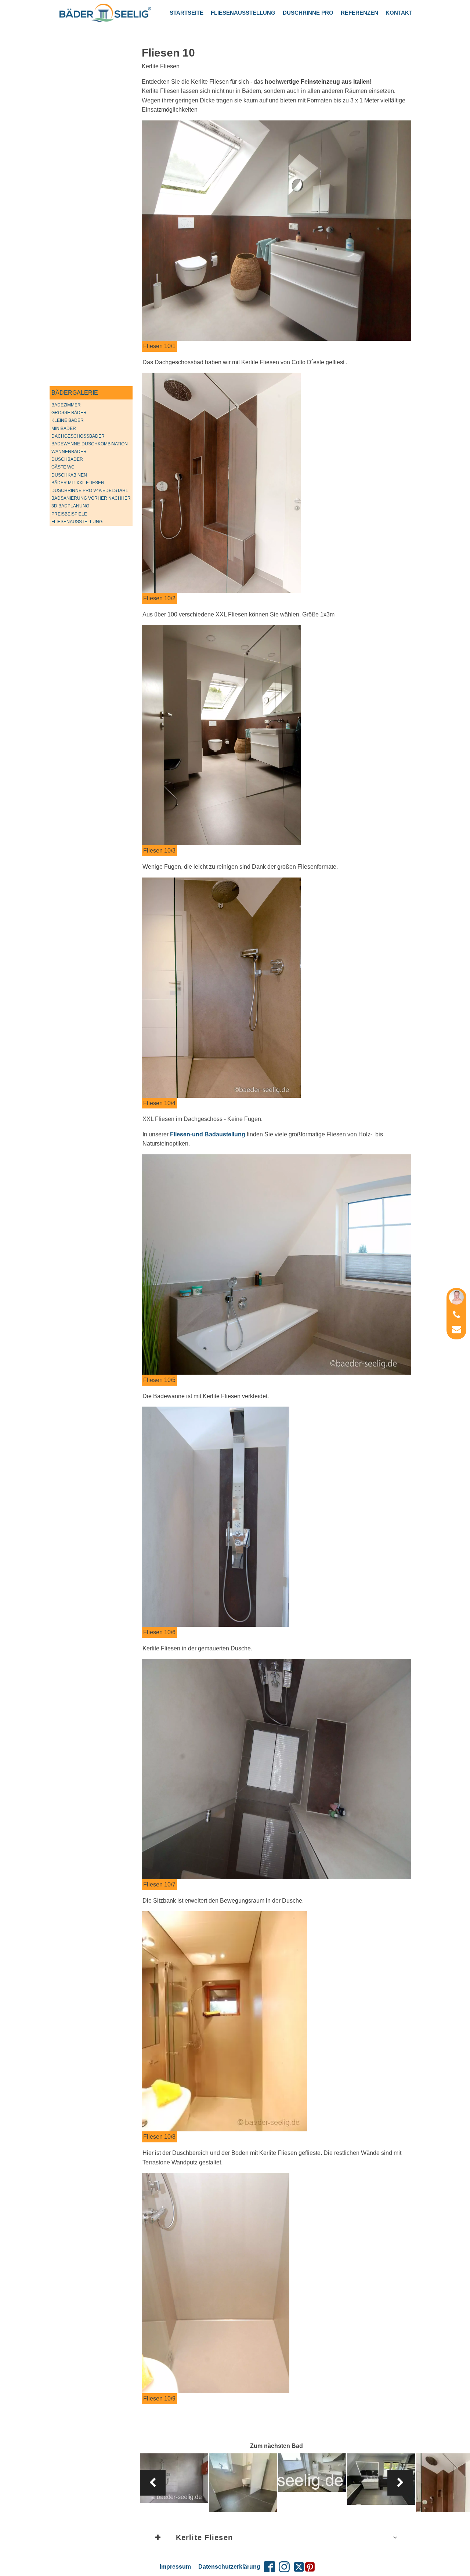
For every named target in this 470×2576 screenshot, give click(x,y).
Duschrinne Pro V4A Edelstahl (90, 491)
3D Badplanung (70, 506)
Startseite (187, 13)
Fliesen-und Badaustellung (208, 1134)
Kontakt (399, 13)
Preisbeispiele (69, 514)
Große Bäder (69, 413)
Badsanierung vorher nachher (91, 498)
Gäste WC (63, 467)
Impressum (175, 2567)
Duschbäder (67, 459)
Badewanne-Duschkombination (90, 444)
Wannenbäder (69, 452)
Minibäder (64, 428)
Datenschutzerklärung (229, 2567)
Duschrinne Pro (308, 13)
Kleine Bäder (68, 420)
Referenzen (359, 13)
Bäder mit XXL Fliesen (78, 483)
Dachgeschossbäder (78, 436)
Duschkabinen (69, 475)
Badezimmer (66, 405)
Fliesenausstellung (243, 13)
